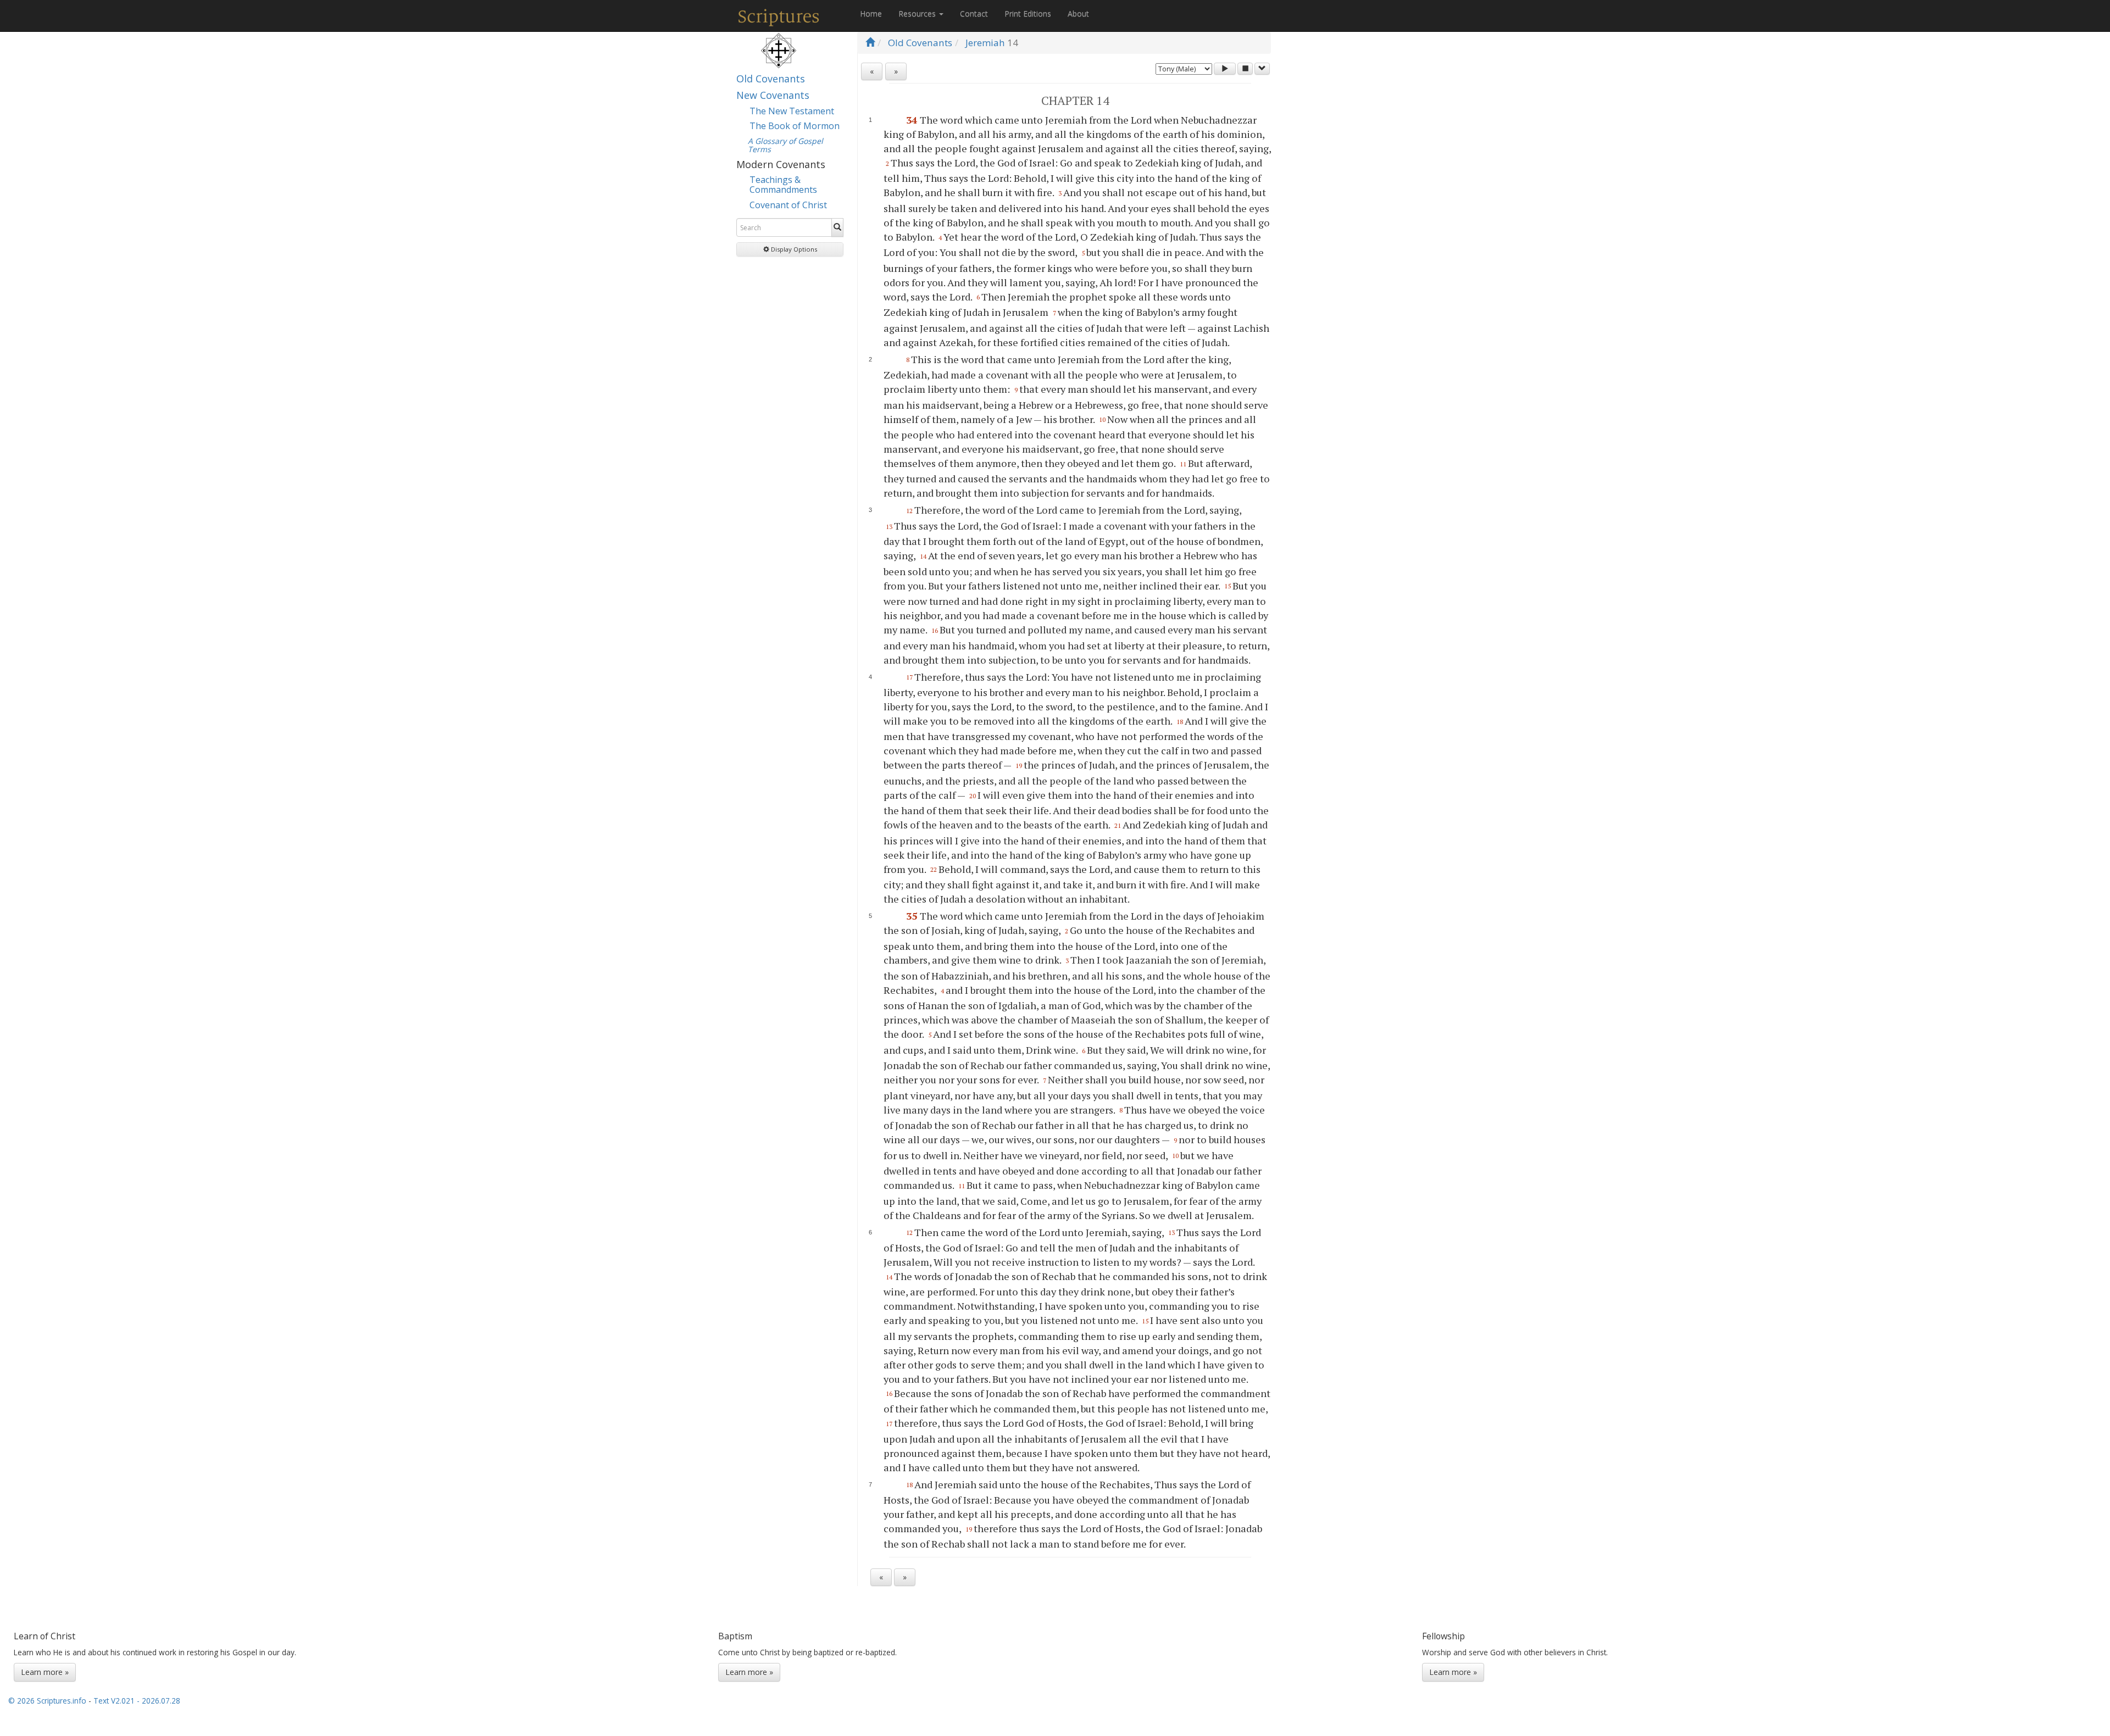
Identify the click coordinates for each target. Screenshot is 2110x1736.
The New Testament (792, 111)
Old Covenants (771, 79)
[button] (790, 249)
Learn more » (45, 1672)
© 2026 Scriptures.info (47, 1701)
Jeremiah (985, 43)
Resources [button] (918, 13)
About (1078, 13)
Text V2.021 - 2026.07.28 (137, 1701)
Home (871, 13)
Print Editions (1028, 13)
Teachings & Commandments (783, 185)
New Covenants (773, 95)
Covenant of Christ (788, 205)
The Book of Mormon (795, 126)
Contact (974, 13)
